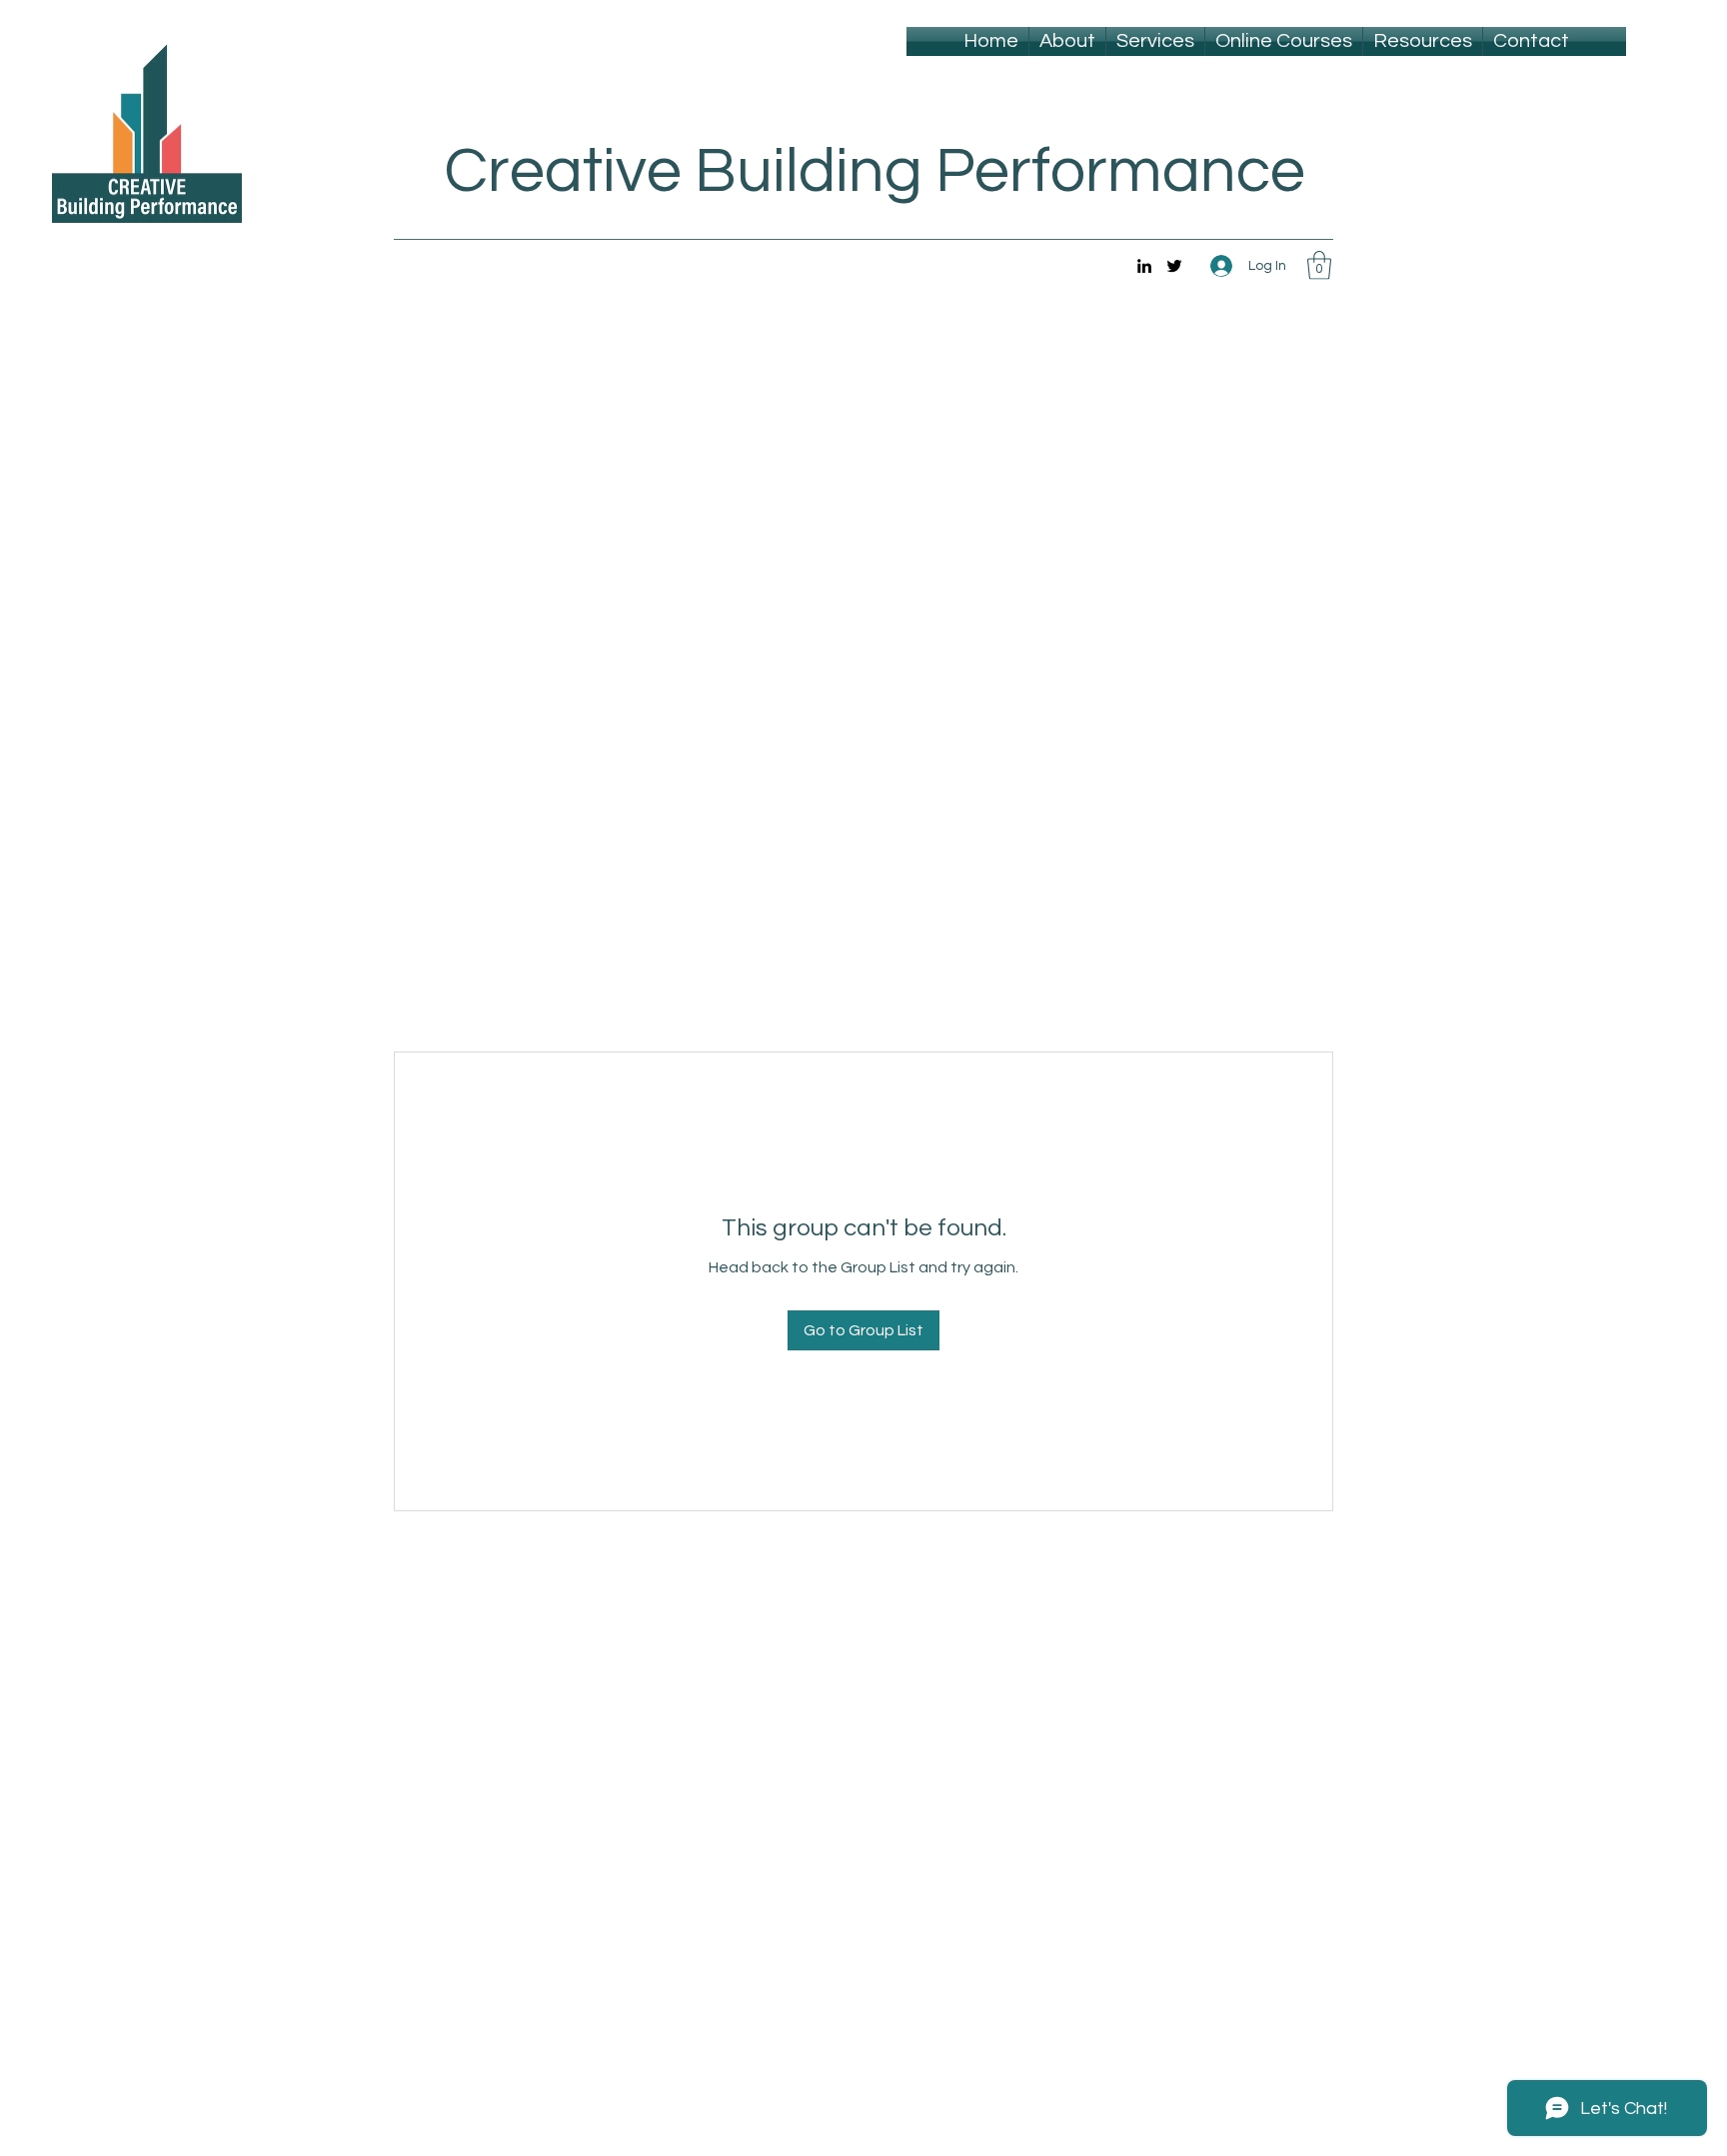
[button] (1319, 265)
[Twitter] (1174, 266)
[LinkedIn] (1144, 266)
